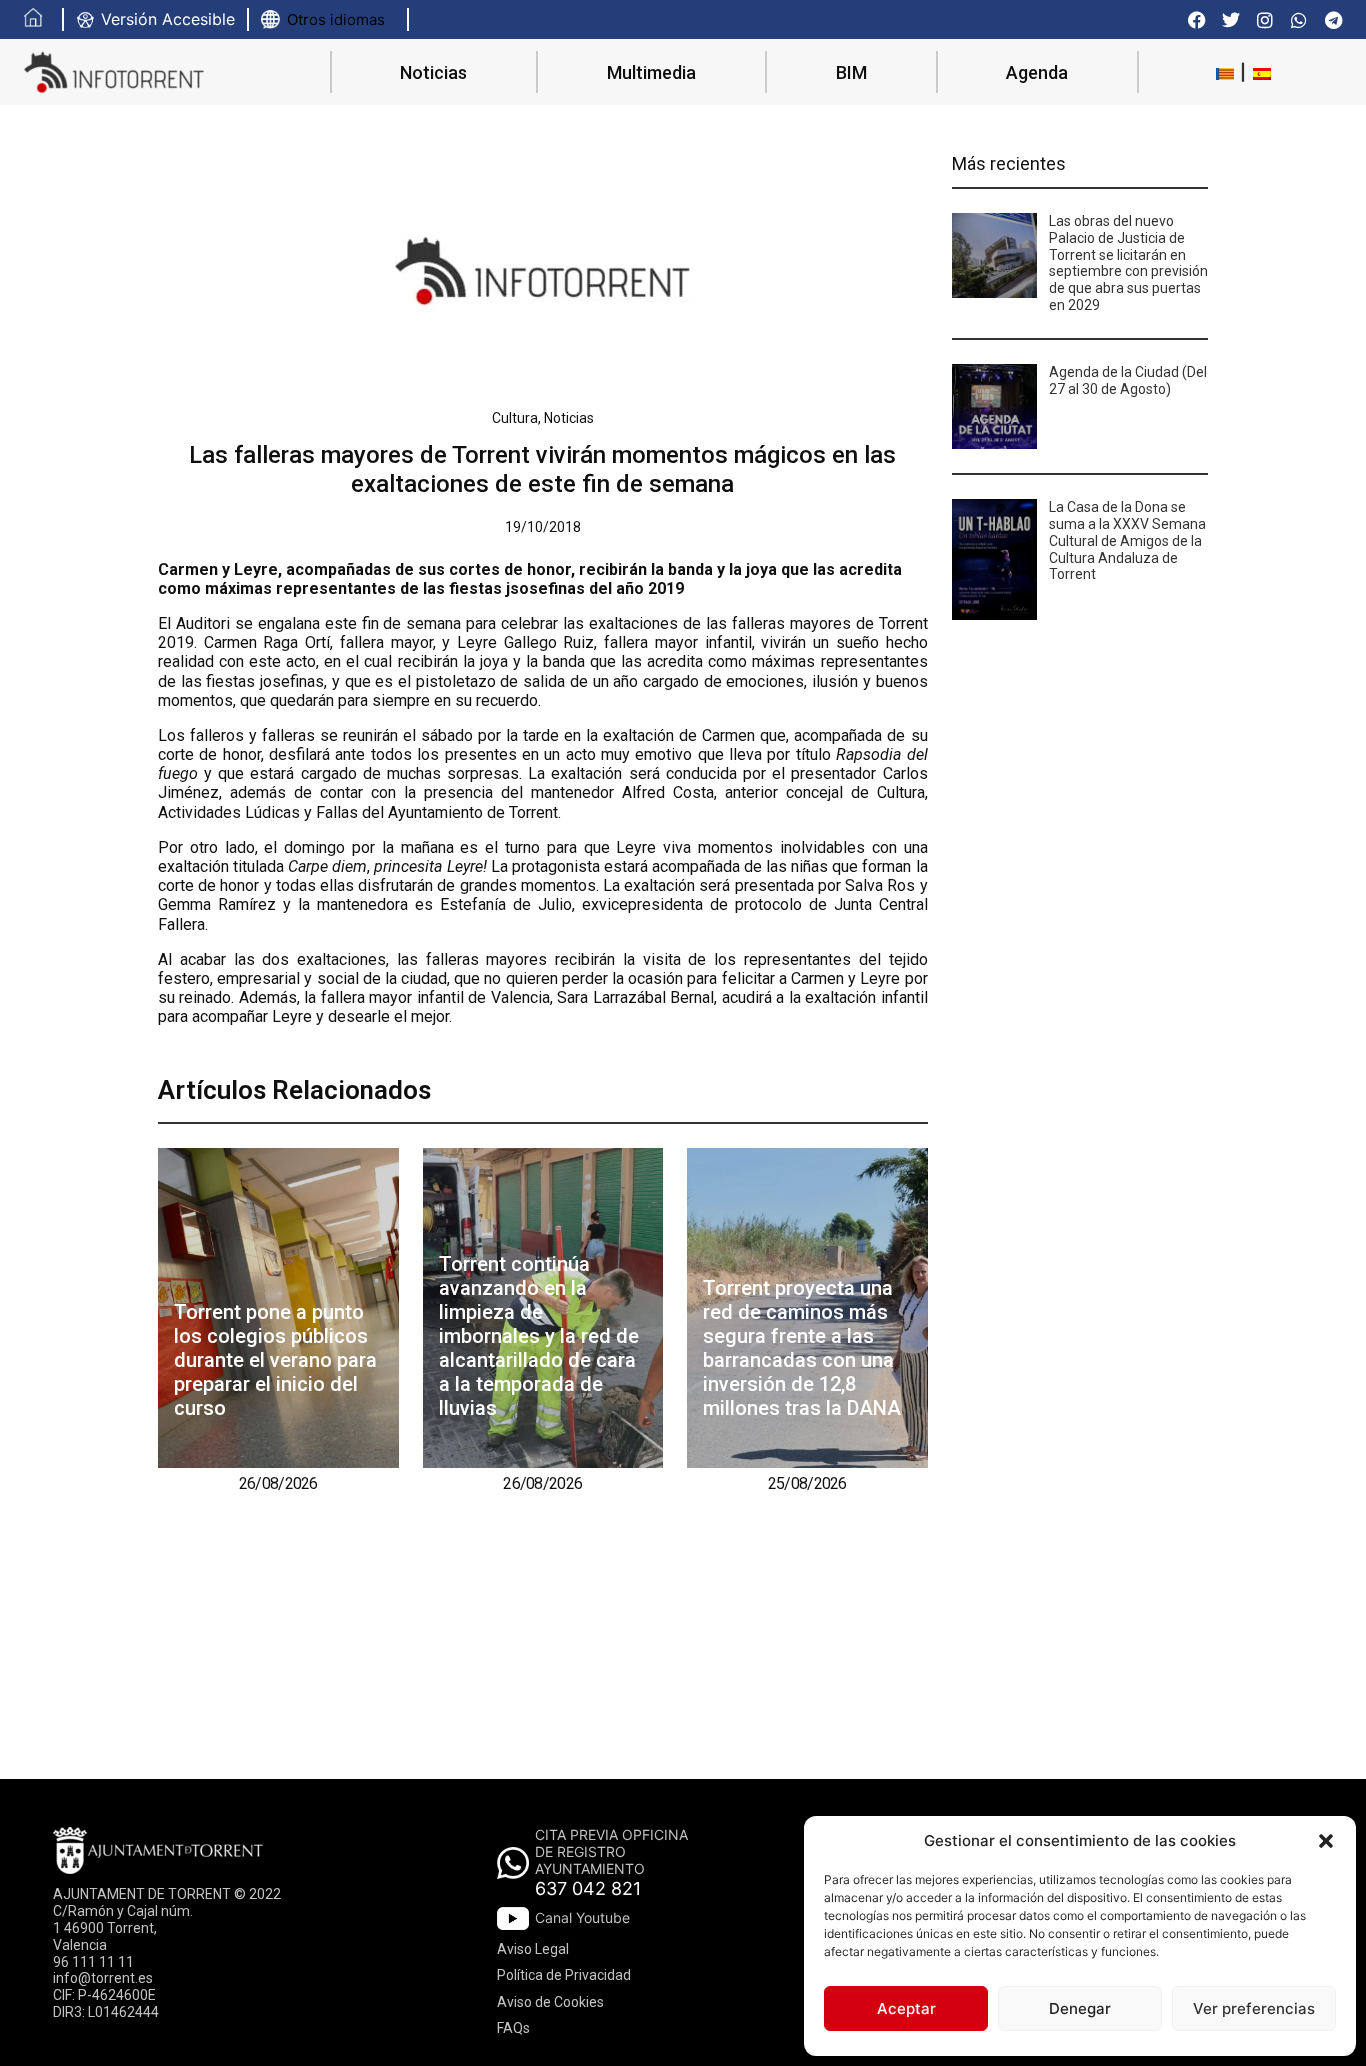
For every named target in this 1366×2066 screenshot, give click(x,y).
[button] (1326, 1841)
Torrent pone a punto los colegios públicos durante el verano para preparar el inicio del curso (275, 1360)
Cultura (515, 418)
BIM (851, 72)
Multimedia (651, 72)
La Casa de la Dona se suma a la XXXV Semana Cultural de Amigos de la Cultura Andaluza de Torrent (1127, 540)
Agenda (1037, 72)
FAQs (513, 2028)
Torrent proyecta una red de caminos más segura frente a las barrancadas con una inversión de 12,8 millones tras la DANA (802, 1348)
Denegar (1080, 2008)
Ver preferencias (1254, 2008)
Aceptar (906, 2008)
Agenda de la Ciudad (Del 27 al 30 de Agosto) (1128, 380)
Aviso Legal (533, 1949)
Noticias (433, 72)
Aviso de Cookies (550, 2002)
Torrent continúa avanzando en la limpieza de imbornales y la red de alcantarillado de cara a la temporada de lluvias (539, 1336)
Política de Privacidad (564, 1975)
